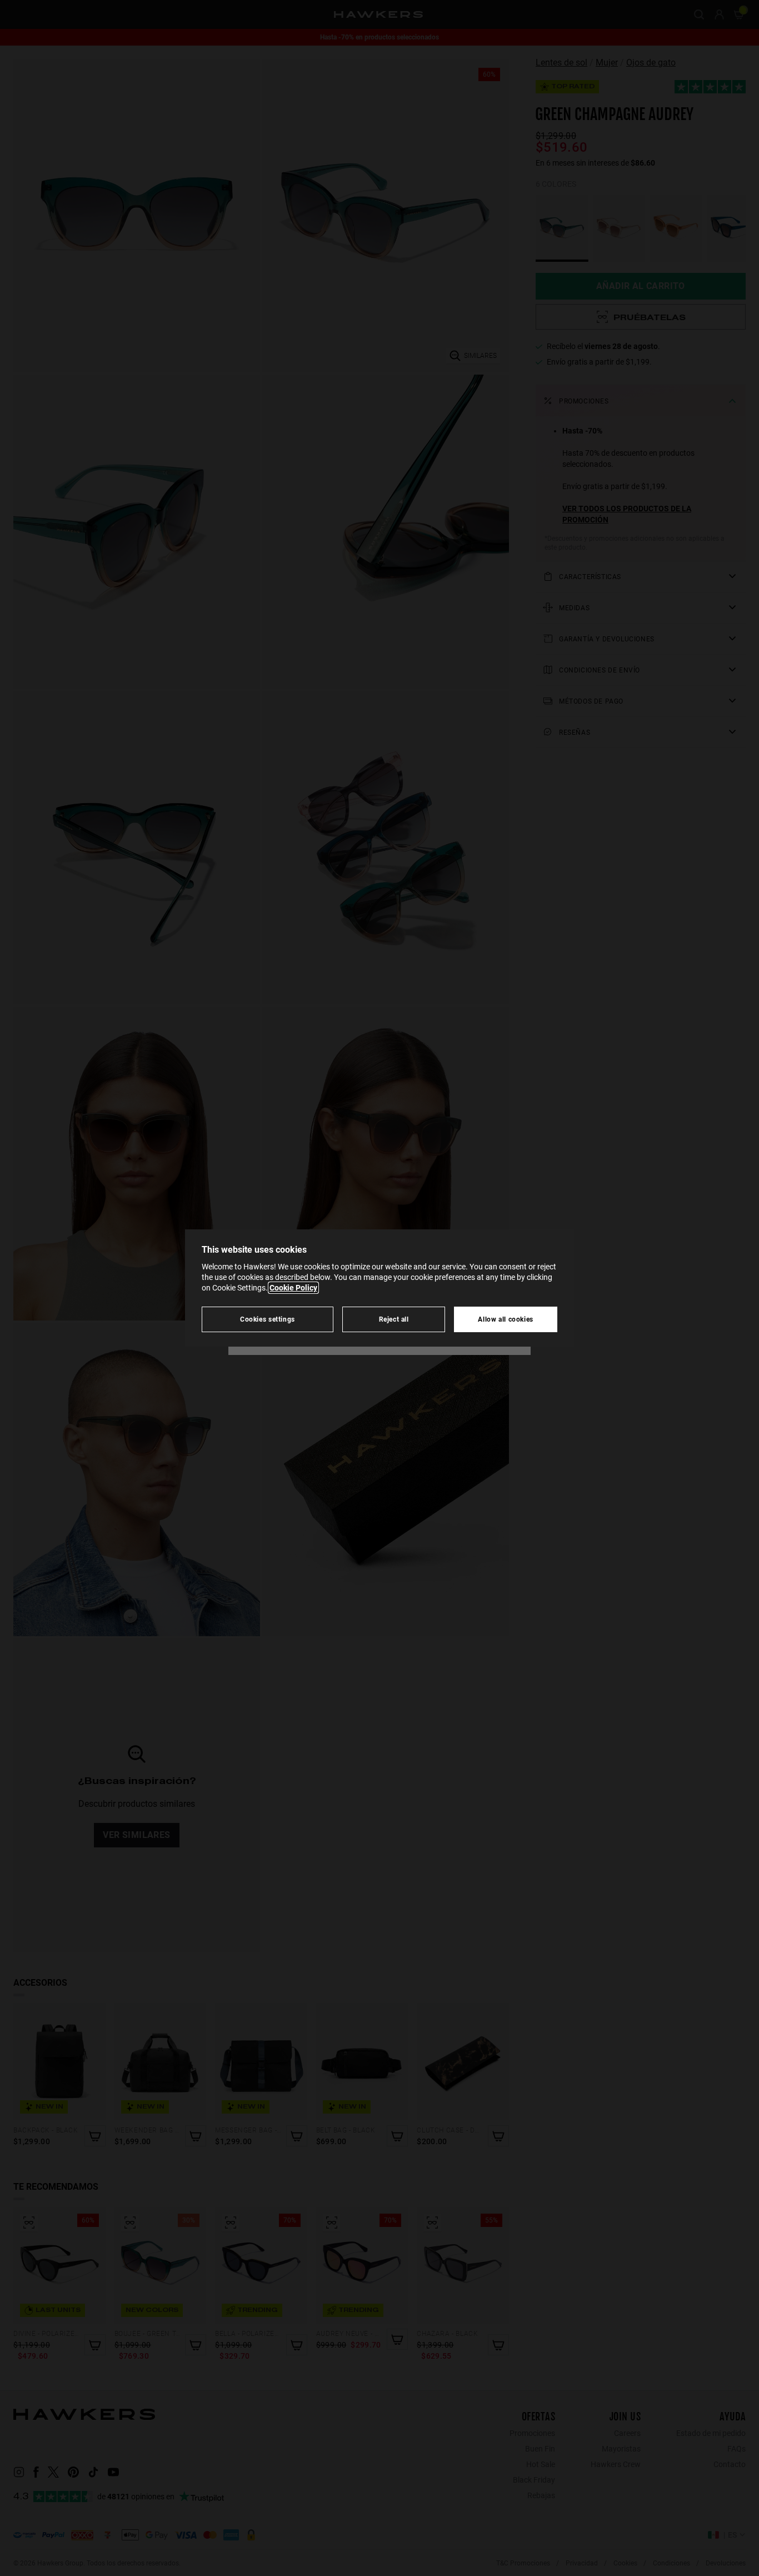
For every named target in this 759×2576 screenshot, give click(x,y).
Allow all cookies (506, 1319)
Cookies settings (268, 1319)
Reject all (394, 1319)
